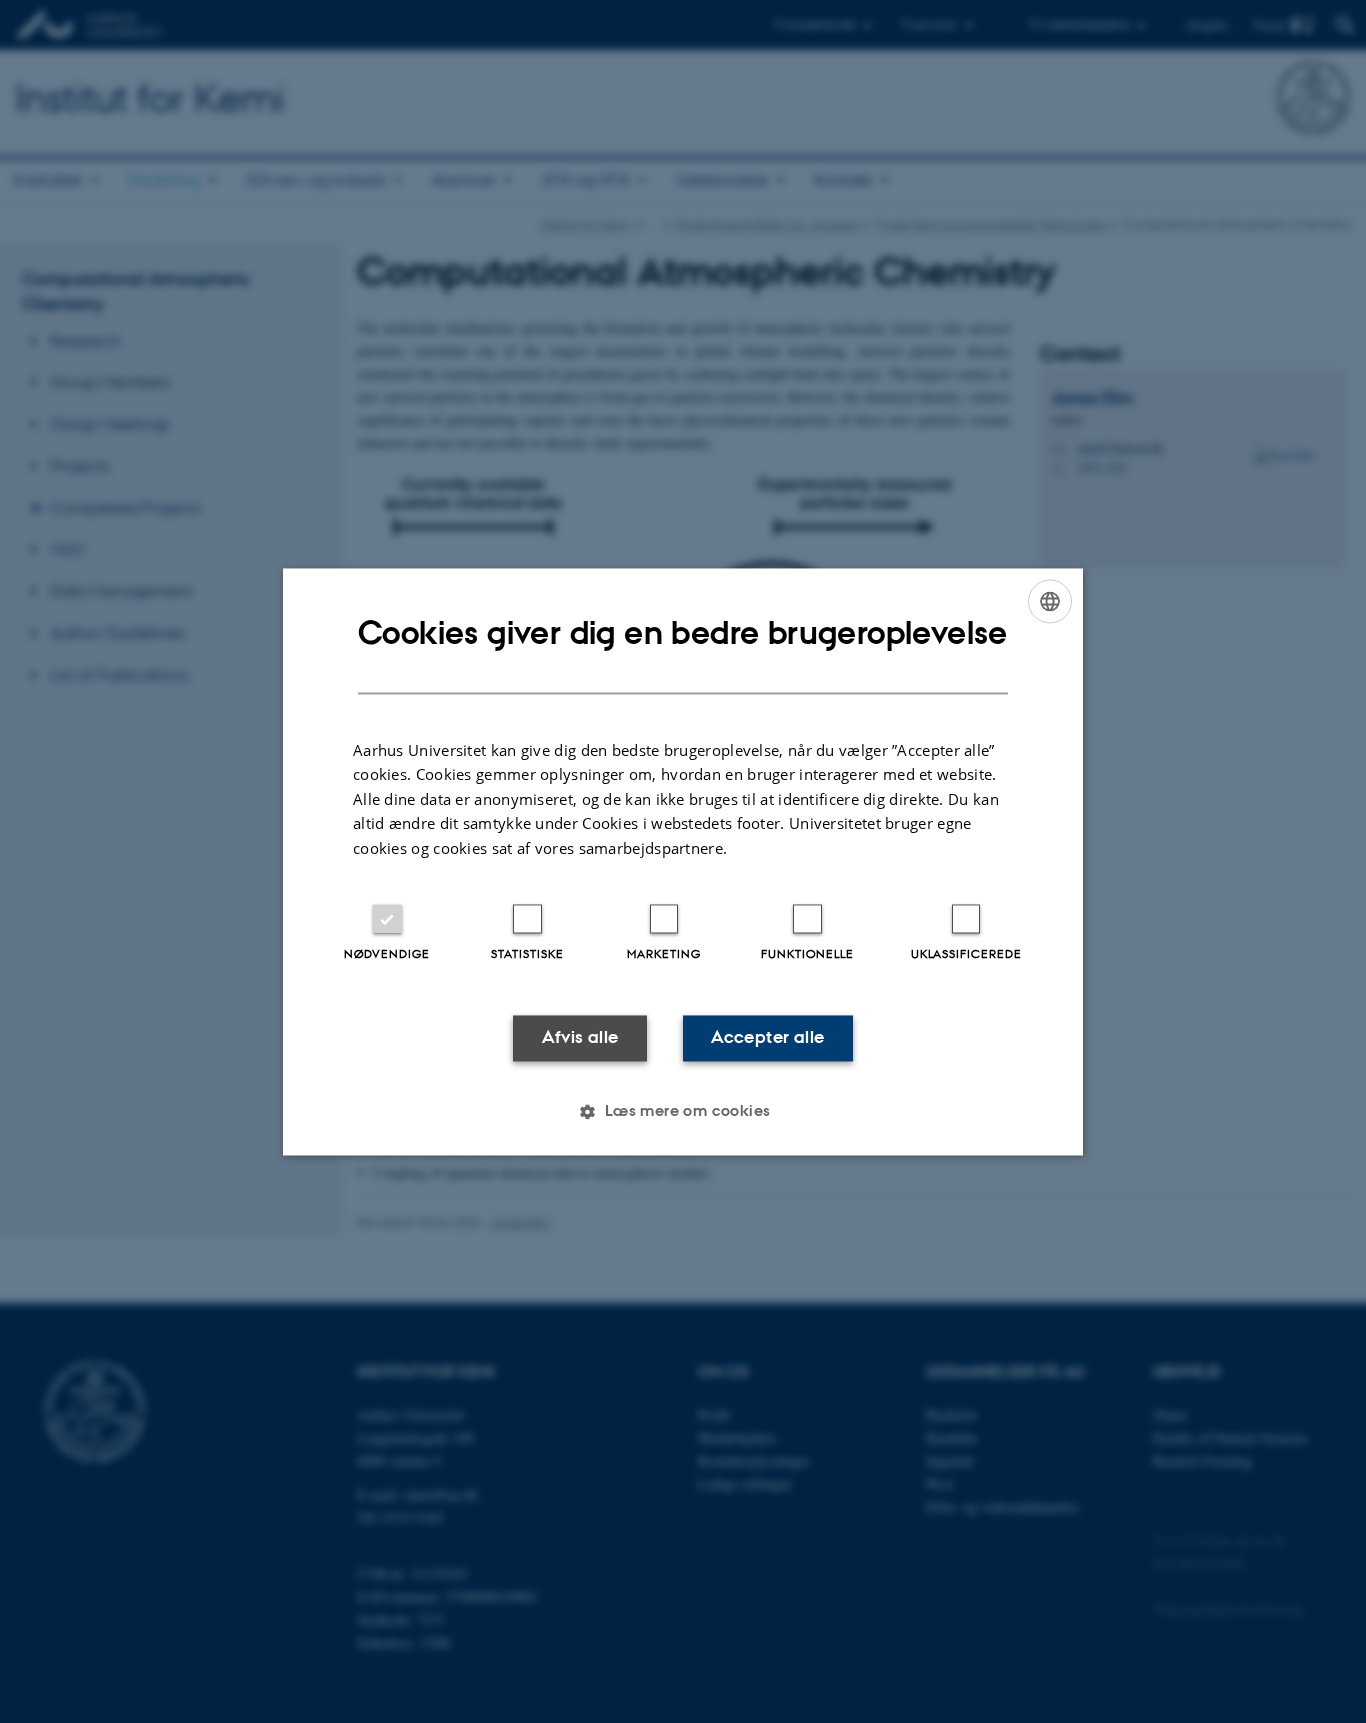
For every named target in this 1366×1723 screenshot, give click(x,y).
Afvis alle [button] (580, 1038)
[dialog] (683, 861)
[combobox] (1050, 601)
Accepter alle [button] (767, 1038)
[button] (682, 1111)
